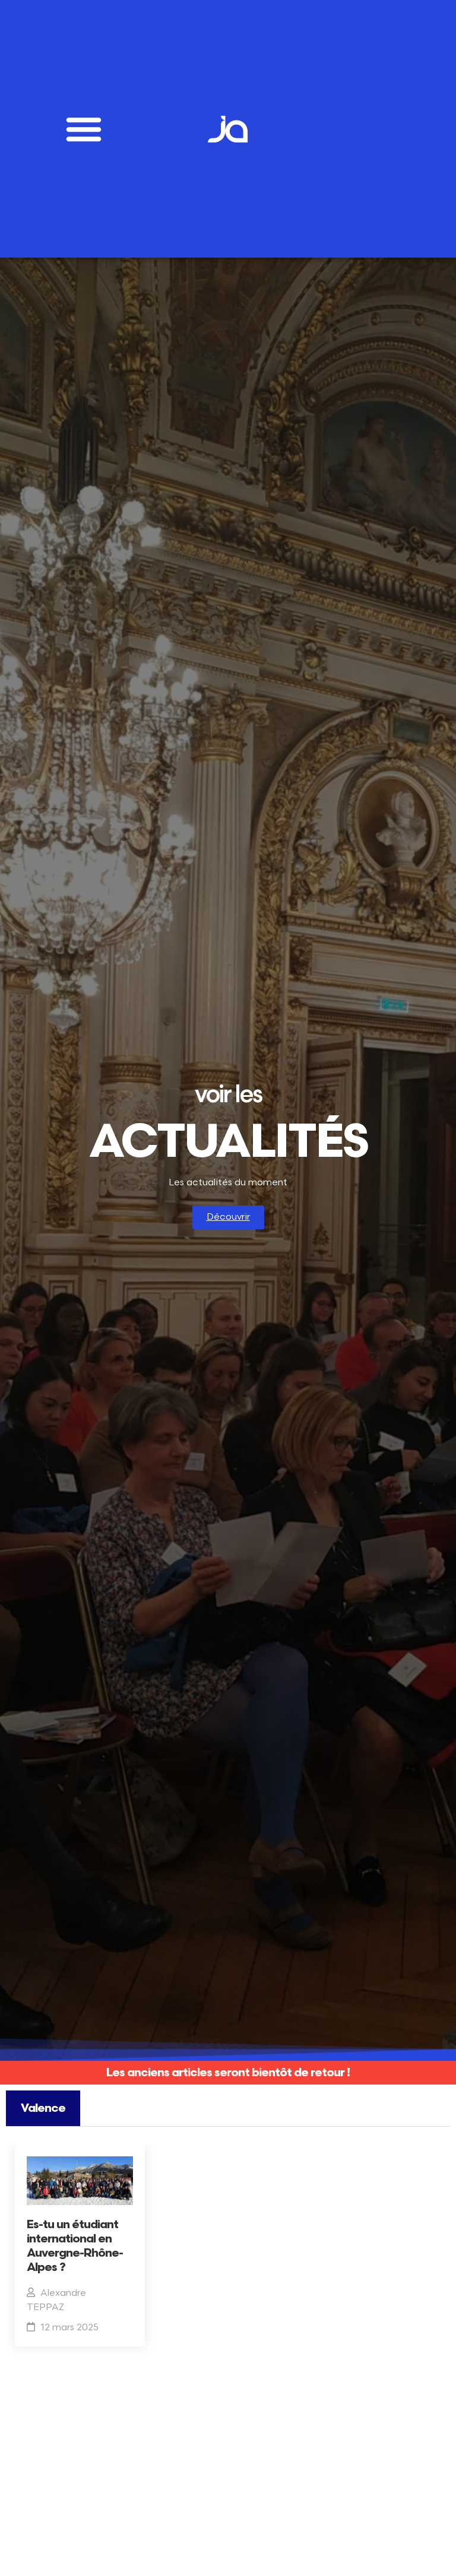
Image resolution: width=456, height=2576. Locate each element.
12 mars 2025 (69, 2328)
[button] (84, 129)
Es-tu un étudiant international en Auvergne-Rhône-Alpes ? (75, 2246)
